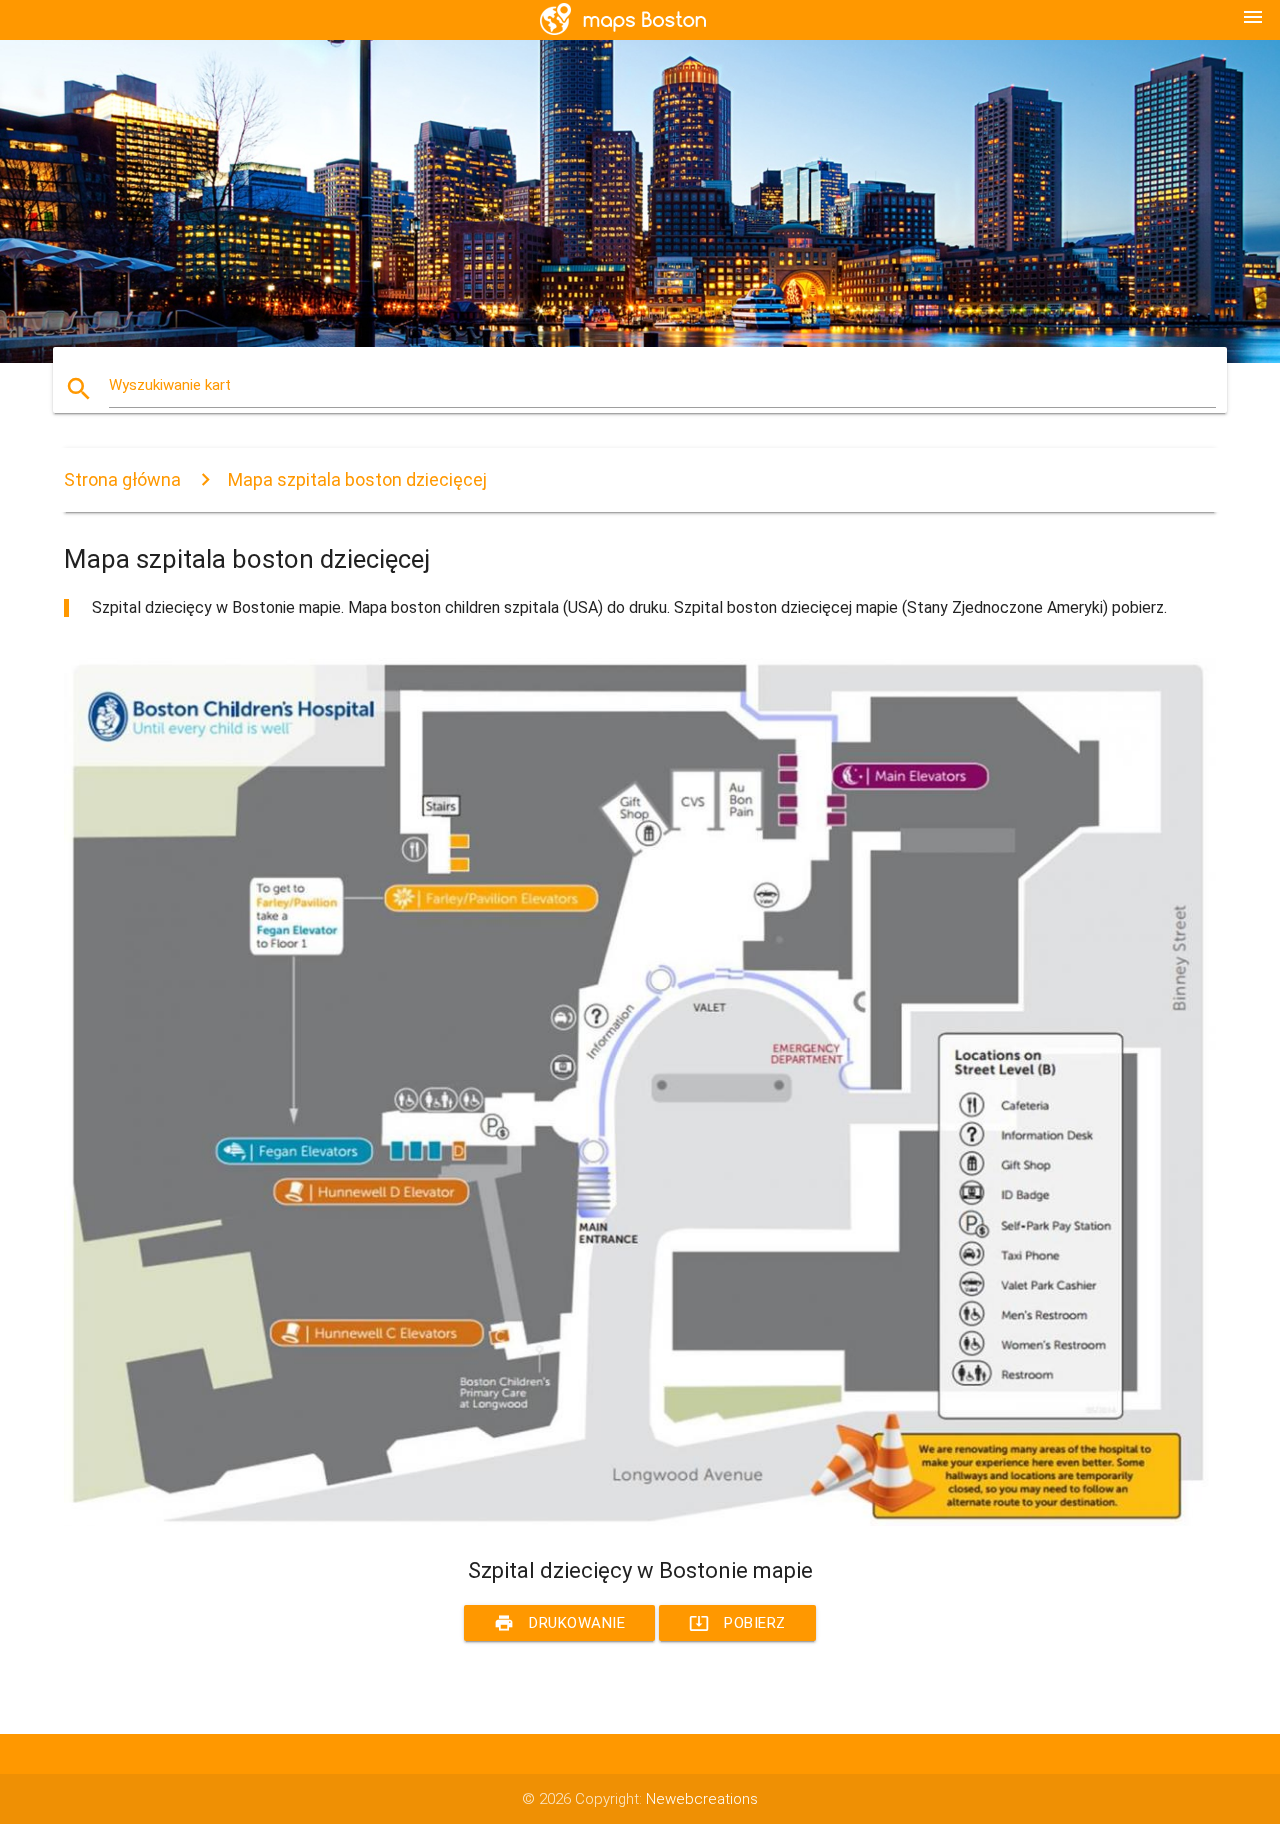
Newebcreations (702, 1799)
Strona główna (122, 479)
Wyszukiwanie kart (170, 385)
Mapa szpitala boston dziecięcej (357, 479)
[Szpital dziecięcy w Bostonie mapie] (640, 1521)
